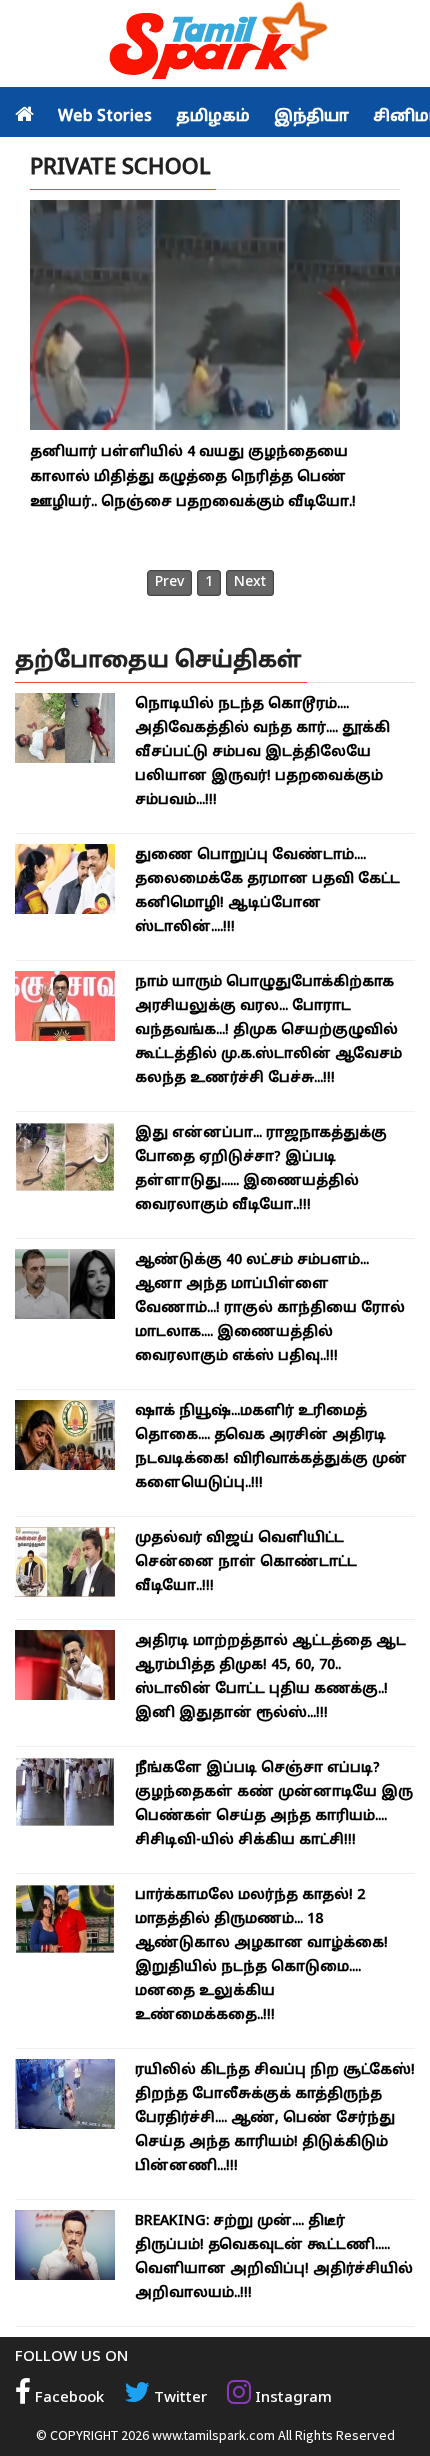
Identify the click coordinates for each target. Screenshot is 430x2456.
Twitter (178, 2398)
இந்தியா (311, 117)
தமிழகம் (213, 117)
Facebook (67, 2398)
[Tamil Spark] (215, 44)
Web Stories (105, 117)
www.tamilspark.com (213, 2435)
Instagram (291, 2398)
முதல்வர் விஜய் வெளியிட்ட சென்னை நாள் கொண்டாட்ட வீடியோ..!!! (246, 1562)
